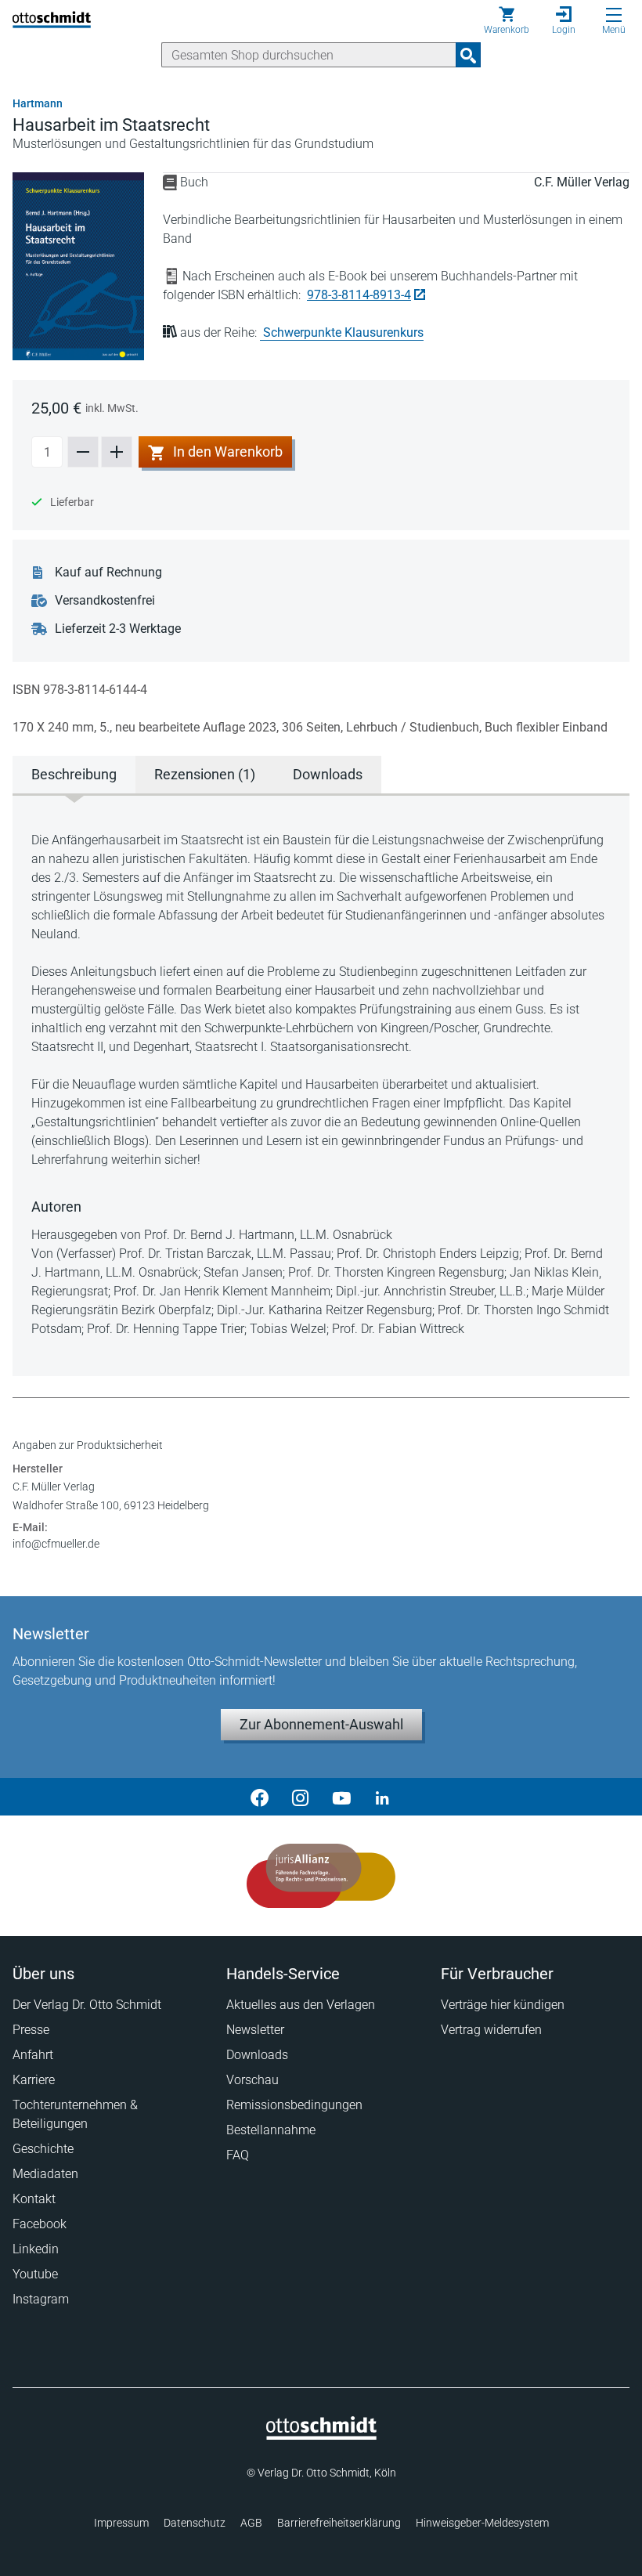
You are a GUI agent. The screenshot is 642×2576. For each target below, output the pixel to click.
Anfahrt (33, 2055)
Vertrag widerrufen (491, 2030)
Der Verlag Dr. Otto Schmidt (87, 2005)
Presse (31, 2030)
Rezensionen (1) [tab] (205, 774)
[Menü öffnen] (614, 15)
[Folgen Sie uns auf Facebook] (260, 1797)
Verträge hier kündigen (503, 2005)
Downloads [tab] (328, 774)
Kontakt (34, 2199)
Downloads (257, 2055)
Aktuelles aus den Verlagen (301, 2005)
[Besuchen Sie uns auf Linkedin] (382, 1797)
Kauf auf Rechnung (108, 572)
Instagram (41, 2299)
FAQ (238, 2155)
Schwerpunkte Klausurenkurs (343, 332)
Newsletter (255, 2030)
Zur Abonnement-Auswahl (321, 1724)
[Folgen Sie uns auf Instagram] (301, 1797)
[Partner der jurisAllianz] (321, 1876)
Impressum (121, 2523)
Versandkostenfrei (105, 600)
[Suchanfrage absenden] (468, 55)
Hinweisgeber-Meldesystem (482, 2523)
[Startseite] (321, 2436)
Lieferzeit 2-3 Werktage (118, 629)
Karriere (34, 2080)
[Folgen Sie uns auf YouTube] (341, 1797)
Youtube (35, 2274)
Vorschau (252, 2080)
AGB (251, 2523)
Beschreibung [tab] (74, 774)
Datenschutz (195, 2523)
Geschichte (43, 2149)
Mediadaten (45, 2174)
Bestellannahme (271, 2130)
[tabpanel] (321, 1085)
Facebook (40, 2224)
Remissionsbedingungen (294, 2105)
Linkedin (36, 2249)
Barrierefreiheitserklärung (339, 2523)
